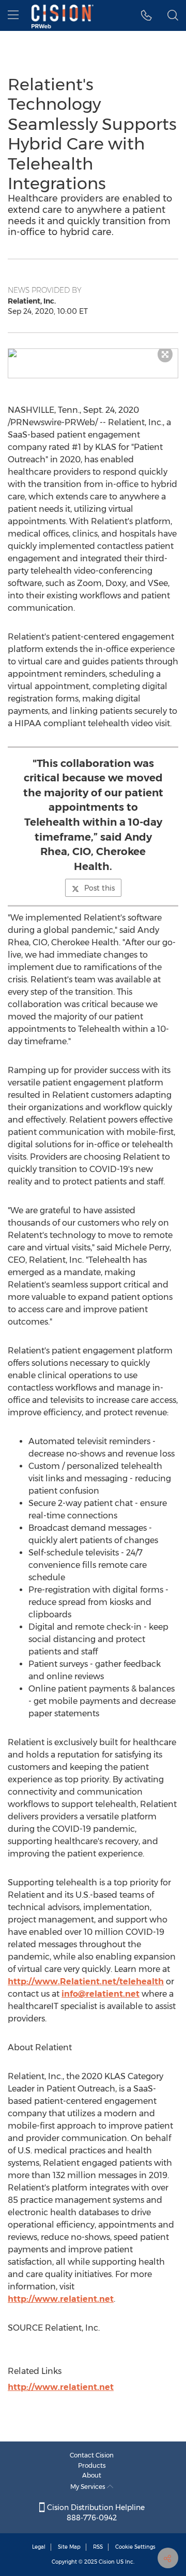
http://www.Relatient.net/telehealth (86, 1981)
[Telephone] (146, 15)
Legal (39, 2547)
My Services (89, 2487)
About (92, 2475)
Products (92, 2465)
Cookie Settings (135, 2547)
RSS (98, 2547)
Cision (107, 2562)
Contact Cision (92, 2455)
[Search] (173, 15)
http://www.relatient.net (61, 2299)
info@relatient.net (100, 1994)
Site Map (69, 2547)
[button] (93, 353)
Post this (99, 888)
